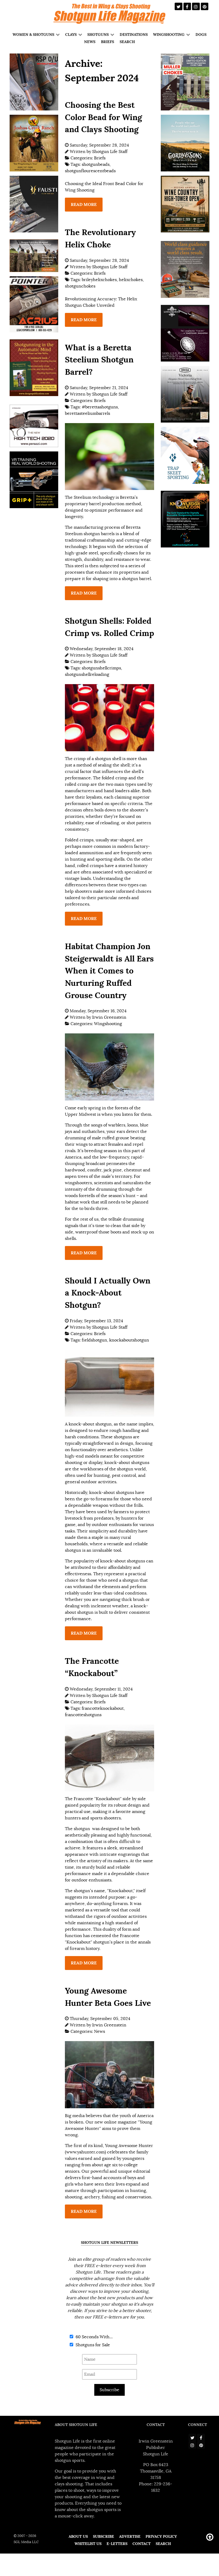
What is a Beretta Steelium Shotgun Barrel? (99, 360)
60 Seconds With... (94, 2337)
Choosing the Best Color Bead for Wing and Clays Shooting (103, 117)
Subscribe (109, 2390)
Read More (84, 204)
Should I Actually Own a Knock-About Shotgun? (108, 1293)
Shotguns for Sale (92, 2345)
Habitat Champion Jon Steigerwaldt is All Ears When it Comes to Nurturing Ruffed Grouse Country (109, 971)
